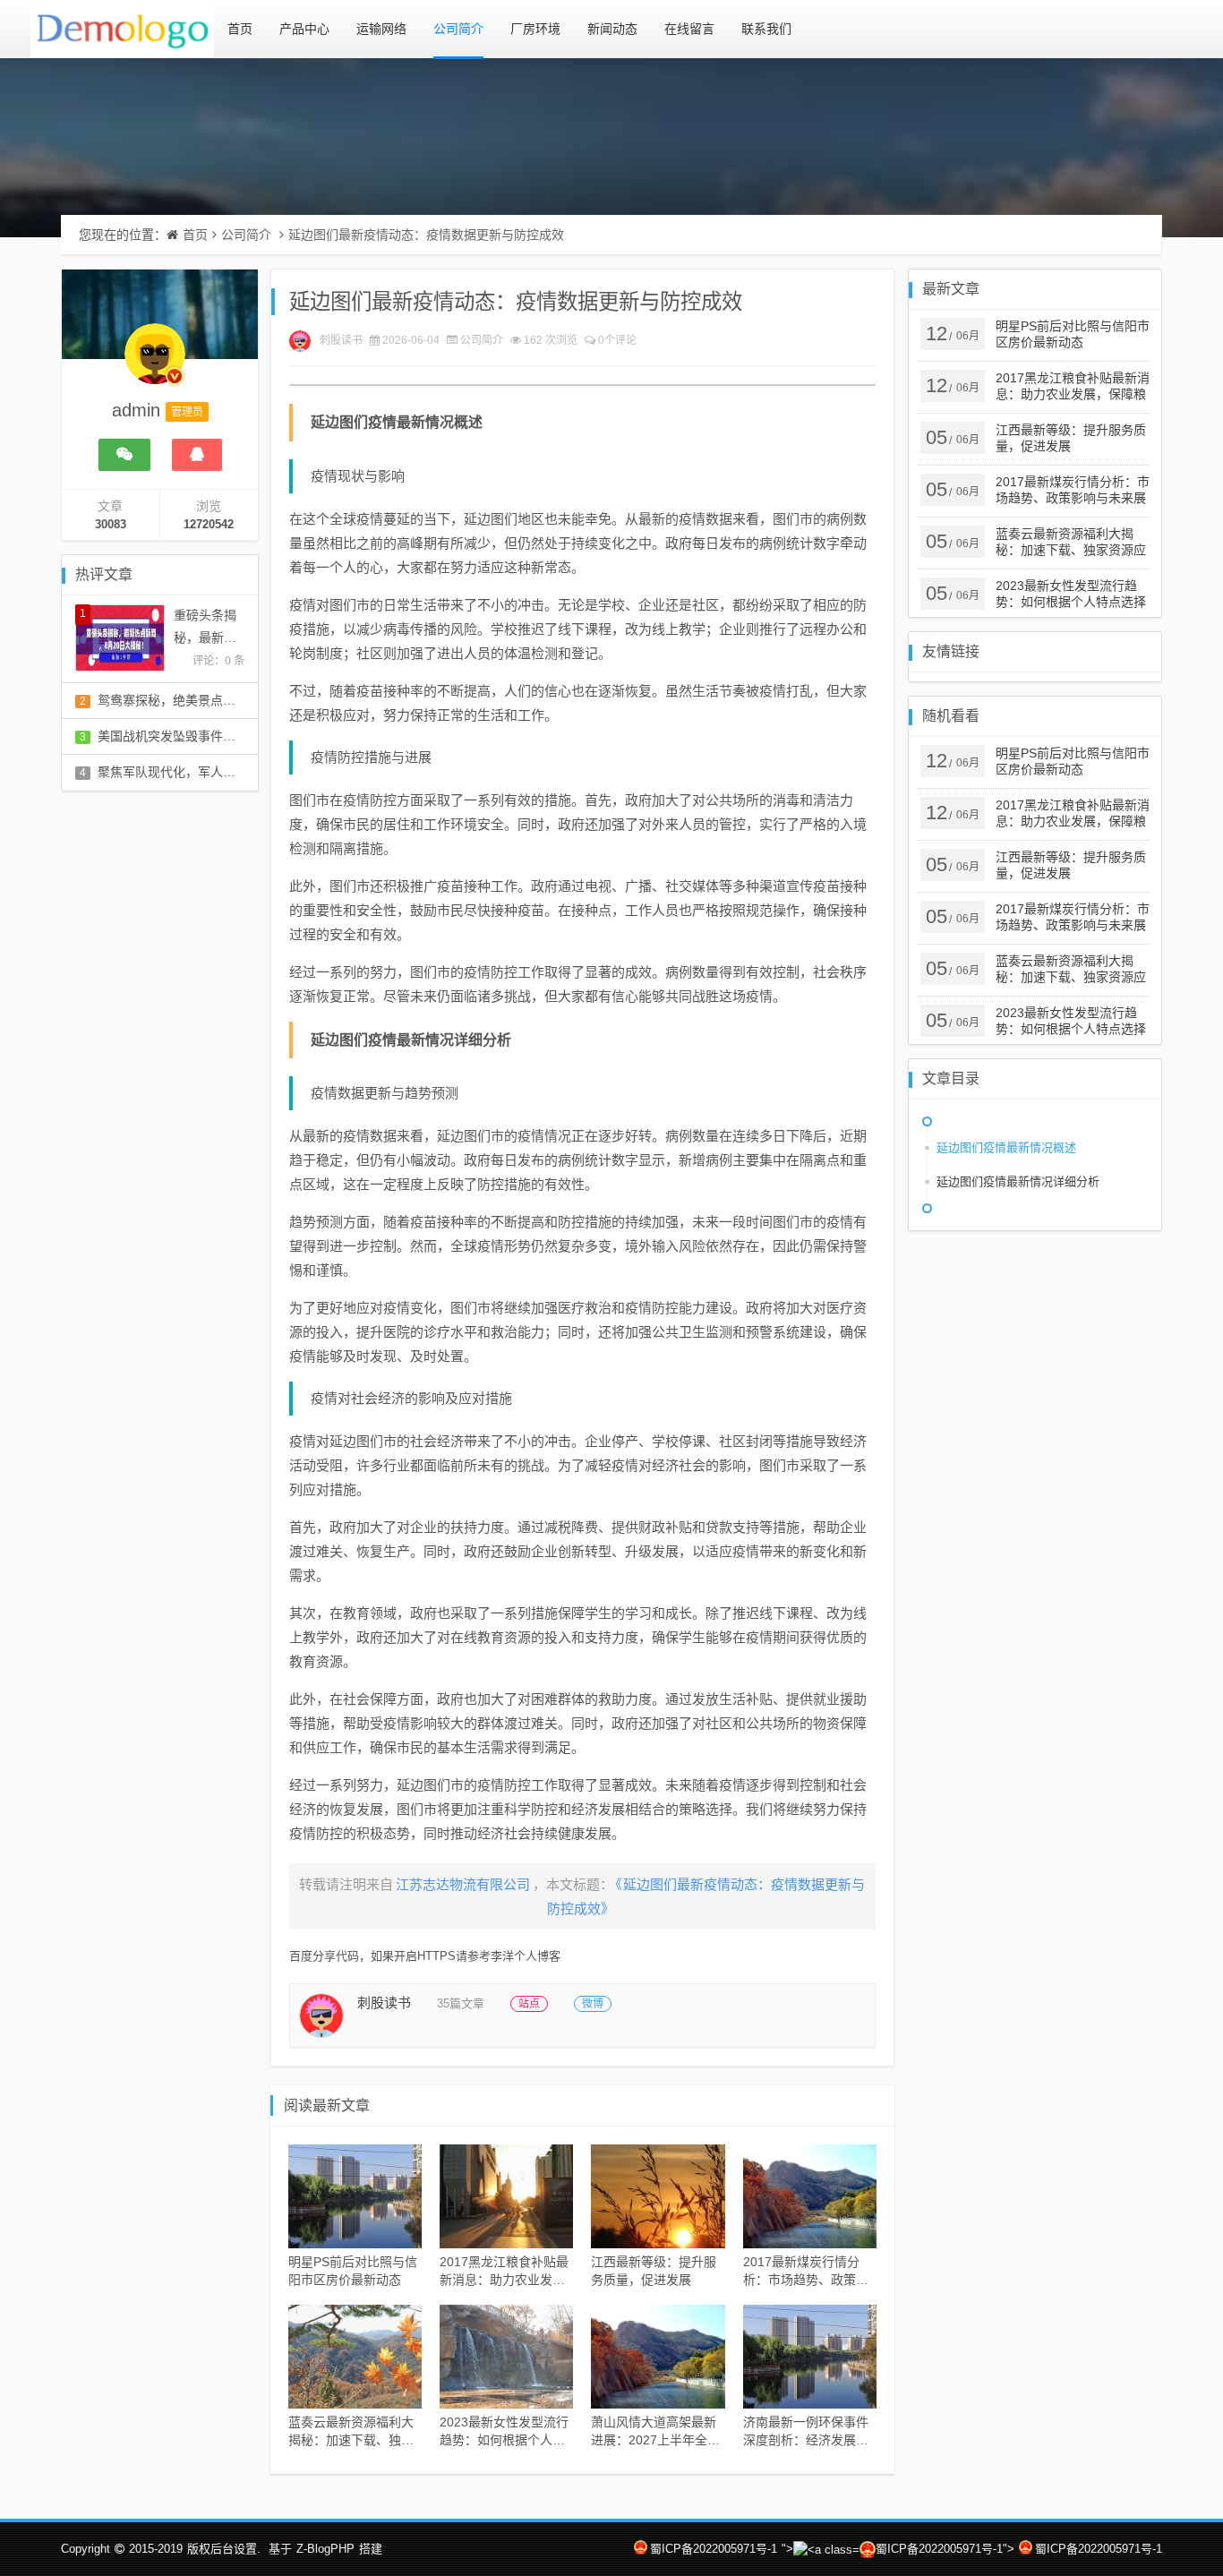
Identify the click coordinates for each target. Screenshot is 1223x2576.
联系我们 (766, 29)
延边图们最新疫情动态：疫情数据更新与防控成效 (426, 235)
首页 (240, 29)
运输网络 (381, 29)
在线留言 (689, 29)
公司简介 (458, 29)
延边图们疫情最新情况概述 (1006, 1147)
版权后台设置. (224, 2549)
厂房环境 (535, 29)
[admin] (155, 363)
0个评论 (617, 340)
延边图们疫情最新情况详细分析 (1018, 1181)
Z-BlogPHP (325, 2549)
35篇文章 (461, 2003)
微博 (593, 2004)
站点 (529, 2004)
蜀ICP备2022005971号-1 (714, 2549)
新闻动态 (612, 29)
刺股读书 (341, 340)
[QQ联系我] (197, 455)
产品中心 (304, 29)
